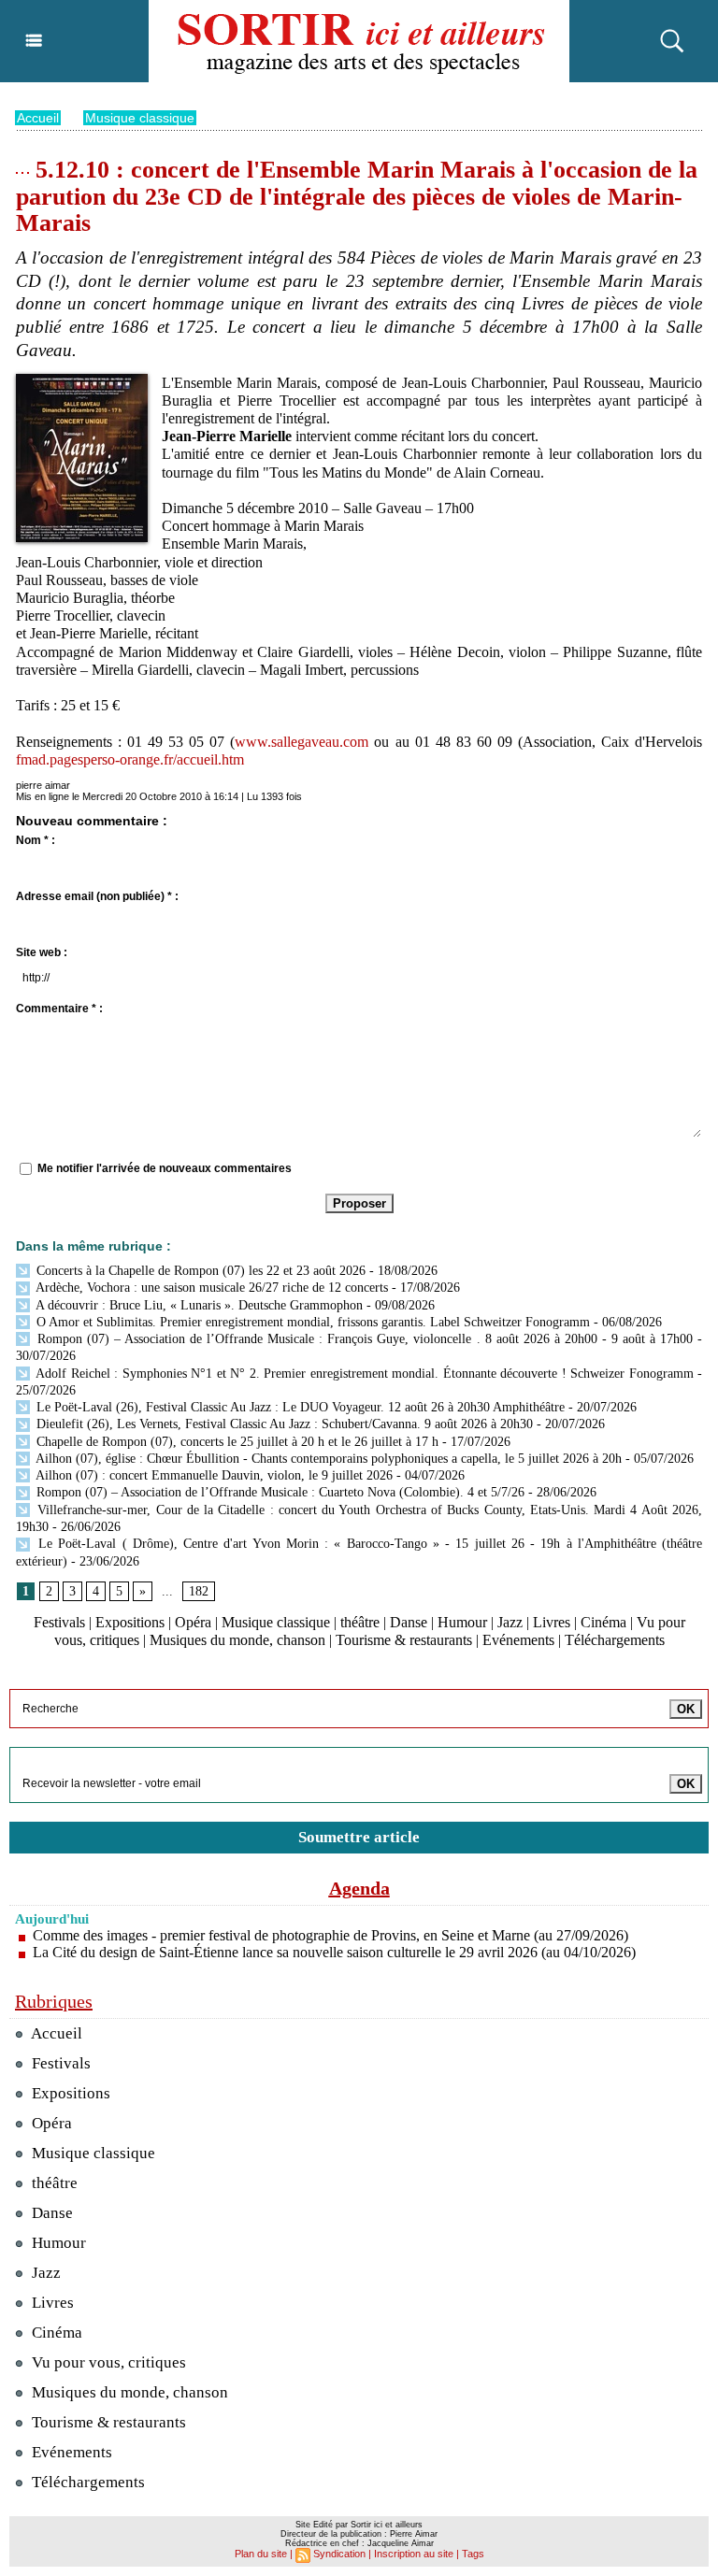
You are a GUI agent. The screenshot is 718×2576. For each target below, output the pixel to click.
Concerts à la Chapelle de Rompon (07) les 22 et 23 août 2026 (199, 1271)
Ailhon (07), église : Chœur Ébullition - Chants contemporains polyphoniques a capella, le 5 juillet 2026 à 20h (327, 1459)
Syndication (339, 2554)
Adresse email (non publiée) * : (97, 896)
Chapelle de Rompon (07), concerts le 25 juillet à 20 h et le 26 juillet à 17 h (236, 1442)
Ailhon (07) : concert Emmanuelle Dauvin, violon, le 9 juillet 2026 (213, 1475)
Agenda (359, 1888)
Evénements (518, 1640)
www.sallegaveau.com (302, 742)
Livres (552, 1622)
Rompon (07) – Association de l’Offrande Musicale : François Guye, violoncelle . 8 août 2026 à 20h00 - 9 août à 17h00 (363, 1339)
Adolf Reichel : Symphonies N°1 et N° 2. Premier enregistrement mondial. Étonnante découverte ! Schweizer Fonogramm (363, 1374)
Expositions (130, 1622)
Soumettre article (359, 1837)
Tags (473, 2554)
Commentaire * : (59, 1009)
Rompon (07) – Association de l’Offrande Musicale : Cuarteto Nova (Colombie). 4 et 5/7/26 (279, 1492)
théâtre (360, 1622)
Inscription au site (414, 2554)
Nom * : (36, 840)
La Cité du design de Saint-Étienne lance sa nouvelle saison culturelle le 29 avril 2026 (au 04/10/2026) (334, 1952)
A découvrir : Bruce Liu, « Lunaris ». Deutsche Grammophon (198, 1305)
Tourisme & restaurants (404, 1640)
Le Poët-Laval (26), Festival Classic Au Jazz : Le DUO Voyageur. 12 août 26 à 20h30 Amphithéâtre (299, 1407)
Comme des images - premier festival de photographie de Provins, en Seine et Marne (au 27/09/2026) (330, 1935)
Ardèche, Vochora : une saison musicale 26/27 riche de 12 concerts (210, 1288)
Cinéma (603, 1622)
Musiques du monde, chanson (237, 1640)
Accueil (38, 118)
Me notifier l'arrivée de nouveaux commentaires (165, 1168)
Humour (462, 1622)
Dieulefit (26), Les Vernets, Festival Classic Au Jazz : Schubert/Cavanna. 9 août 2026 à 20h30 (283, 1424)
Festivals (59, 1622)
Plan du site (261, 2554)
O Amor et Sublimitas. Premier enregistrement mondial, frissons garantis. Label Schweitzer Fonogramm (311, 1322)
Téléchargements (615, 1640)
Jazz (510, 1622)
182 (199, 1591)
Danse (409, 1622)
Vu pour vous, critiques (107, 2362)
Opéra (193, 1622)
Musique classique (140, 118)
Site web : (42, 952)
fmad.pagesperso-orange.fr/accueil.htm (130, 759)
